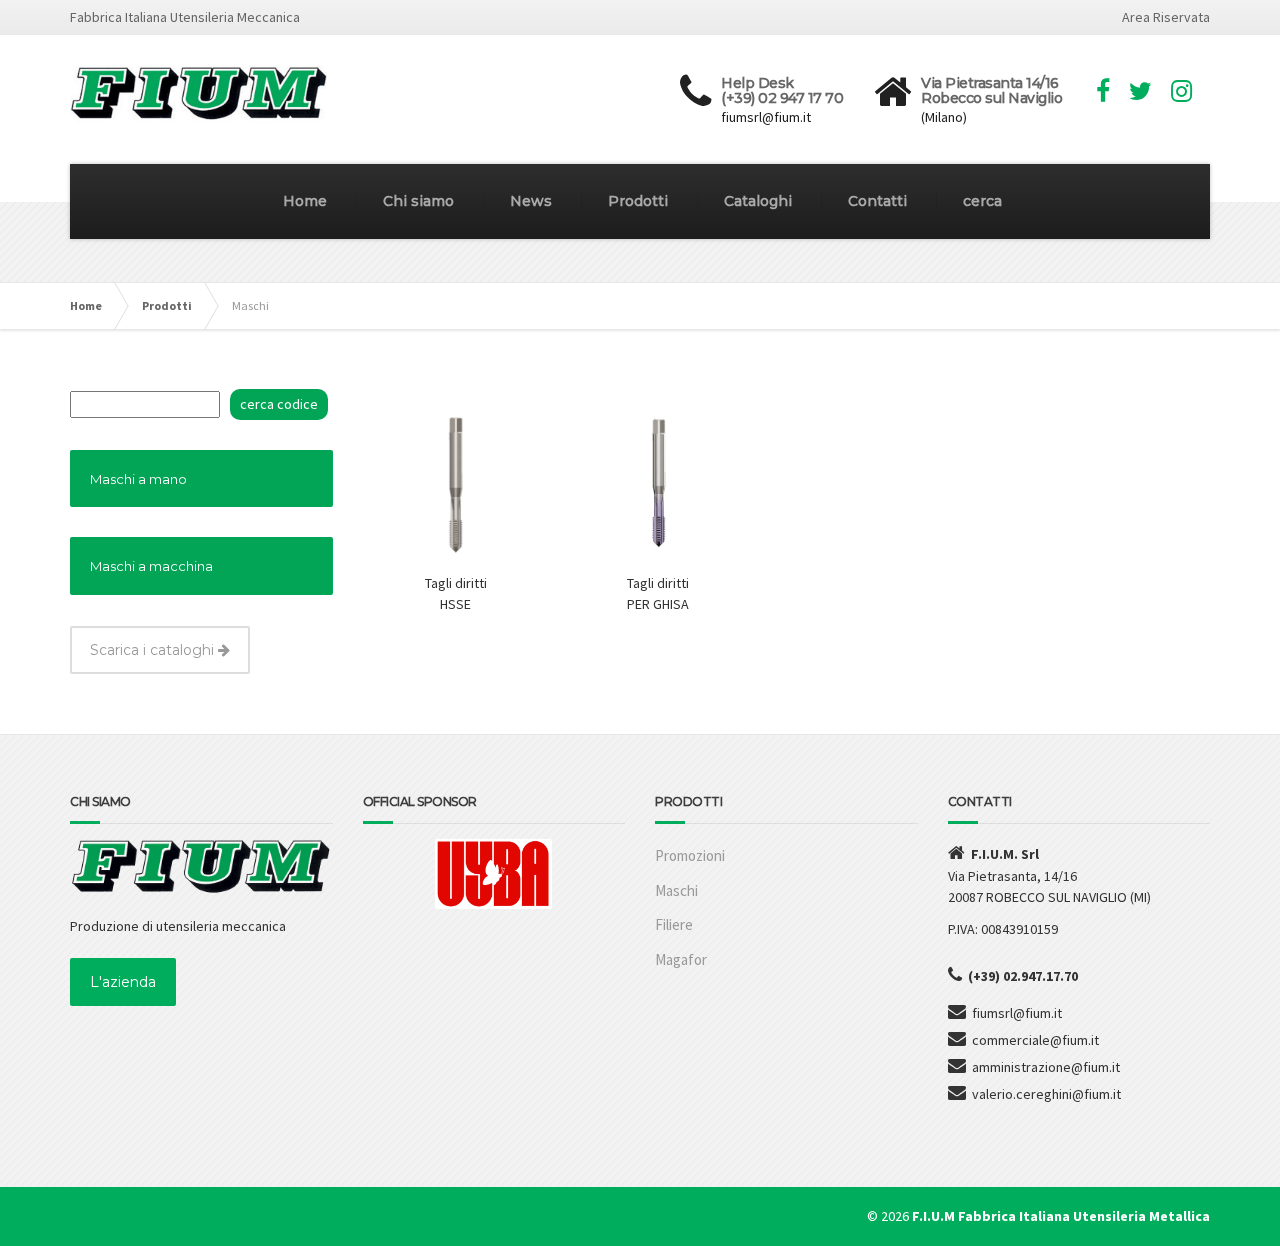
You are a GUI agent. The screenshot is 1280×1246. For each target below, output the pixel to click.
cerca (982, 201)
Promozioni (690, 855)
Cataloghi (758, 201)
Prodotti (638, 201)
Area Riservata (1166, 17)
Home (305, 201)
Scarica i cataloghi (154, 650)
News (531, 201)
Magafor (681, 959)
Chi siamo (418, 201)
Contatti (877, 201)
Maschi (676, 890)
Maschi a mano (138, 479)
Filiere (674, 924)
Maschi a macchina (151, 566)
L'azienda (123, 982)
